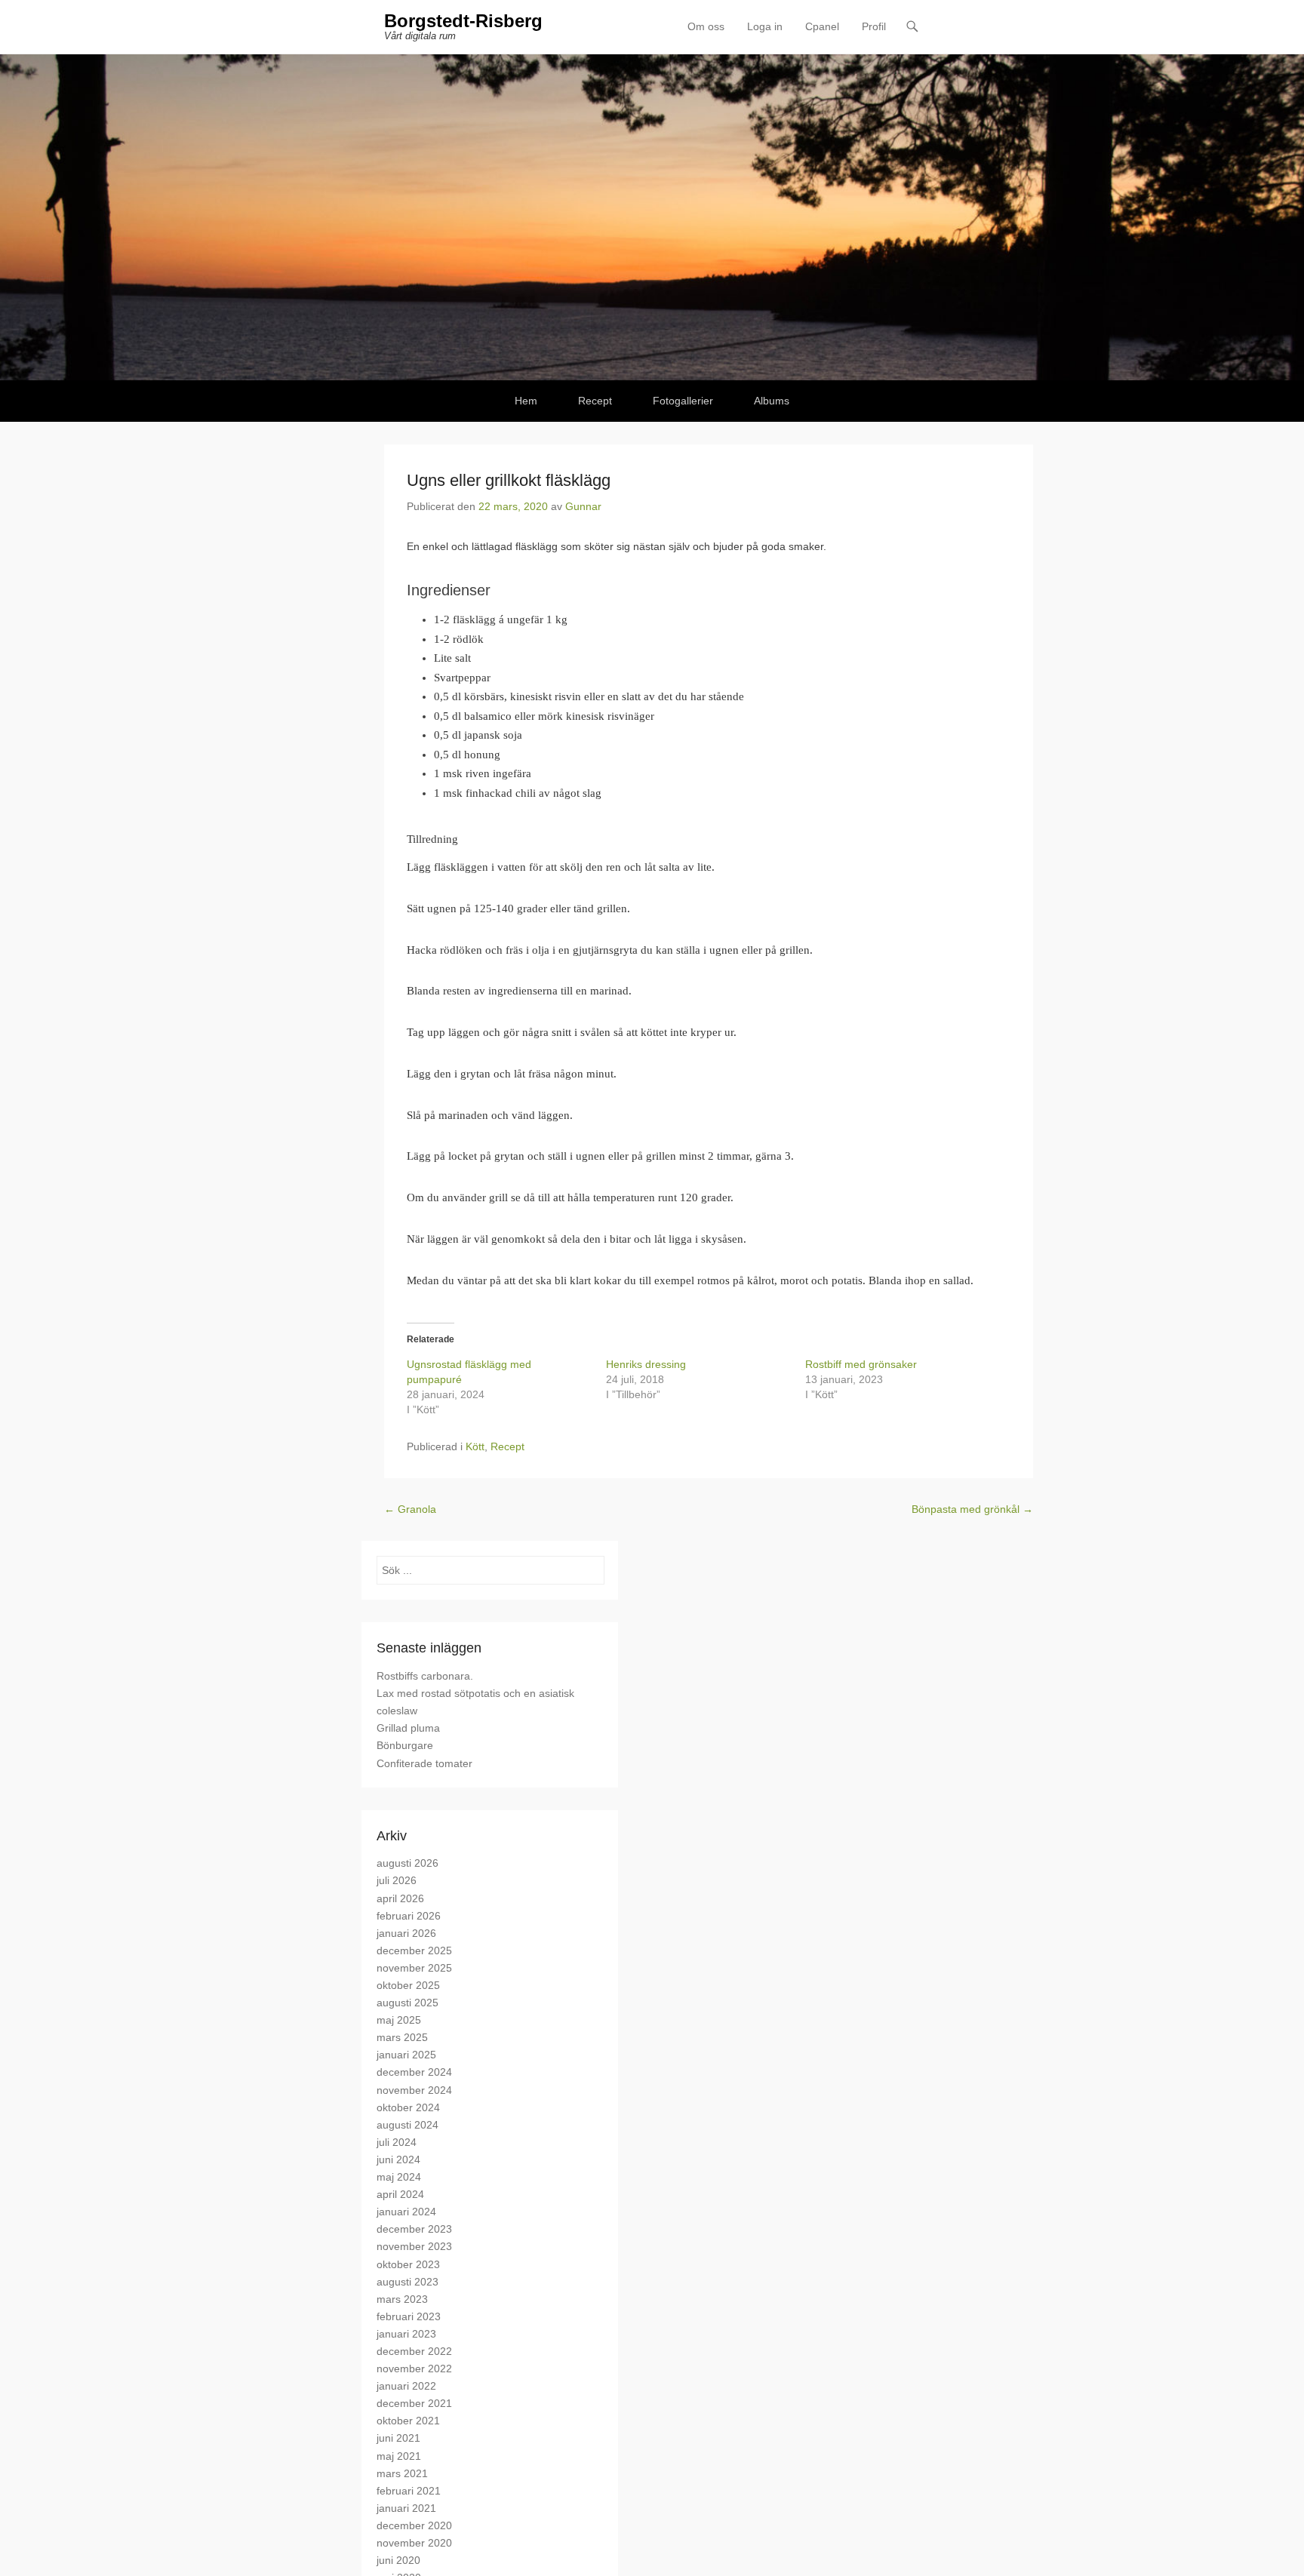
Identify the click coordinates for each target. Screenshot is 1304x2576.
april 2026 (400, 1898)
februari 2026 (409, 1916)
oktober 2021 (408, 2421)
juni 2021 (398, 2438)
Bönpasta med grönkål (972, 1509)
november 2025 (414, 1968)
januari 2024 (406, 2212)
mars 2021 (402, 2473)
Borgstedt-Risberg (463, 21)
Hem (526, 401)
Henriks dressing (646, 1364)
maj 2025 (399, 2020)
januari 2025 (406, 2055)
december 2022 (414, 2351)
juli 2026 (397, 1880)
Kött (475, 1446)
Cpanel (822, 26)
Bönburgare (405, 1745)
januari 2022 (406, 2386)
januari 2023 (406, 2334)
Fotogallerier (683, 401)
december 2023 (414, 2229)
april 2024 (400, 2194)
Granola (410, 1509)
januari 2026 (406, 1933)
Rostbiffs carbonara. (425, 1676)
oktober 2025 (408, 1985)
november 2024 (414, 2090)
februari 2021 (409, 2491)
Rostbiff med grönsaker (861, 1364)
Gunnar (583, 506)
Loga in (765, 26)
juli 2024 (397, 2142)
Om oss (706, 26)
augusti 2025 (407, 2003)
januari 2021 (406, 2508)
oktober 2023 (408, 2264)
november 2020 (414, 2543)
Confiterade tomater (424, 1763)
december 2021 (414, 2403)
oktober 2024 (408, 2107)
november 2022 (414, 2369)
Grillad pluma (408, 1728)
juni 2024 (398, 2159)
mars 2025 (402, 2037)
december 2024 (414, 2072)
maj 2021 (399, 2456)
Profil (874, 26)
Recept (595, 401)
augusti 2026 (407, 1863)
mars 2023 (402, 2299)
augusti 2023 (407, 2282)
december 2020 (414, 2525)
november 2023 (414, 2246)
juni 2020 (398, 2560)
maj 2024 (399, 2177)
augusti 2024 (407, 2125)
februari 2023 (409, 2316)
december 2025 (414, 1950)
